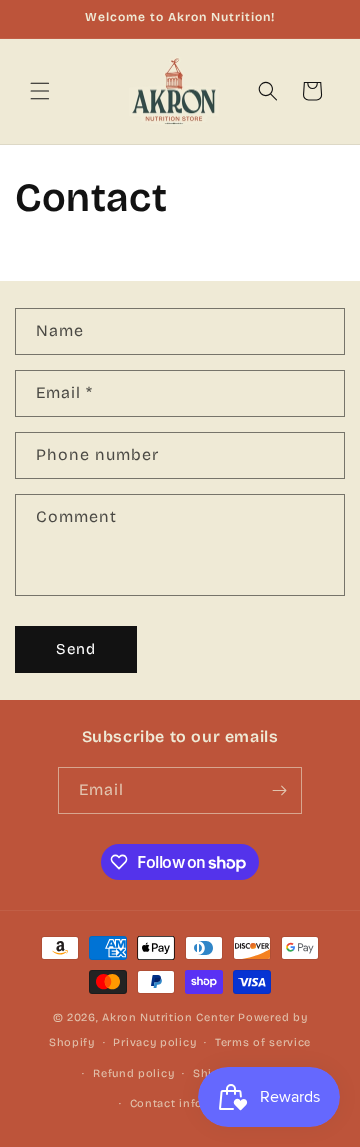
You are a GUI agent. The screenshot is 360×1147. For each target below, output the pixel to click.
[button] (40, 91)
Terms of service (263, 1042)
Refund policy (133, 1073)
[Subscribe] (279, 790)
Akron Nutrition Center (168, 1017)
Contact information (189, 1103)
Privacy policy (154, 1042)
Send (76, 649)
